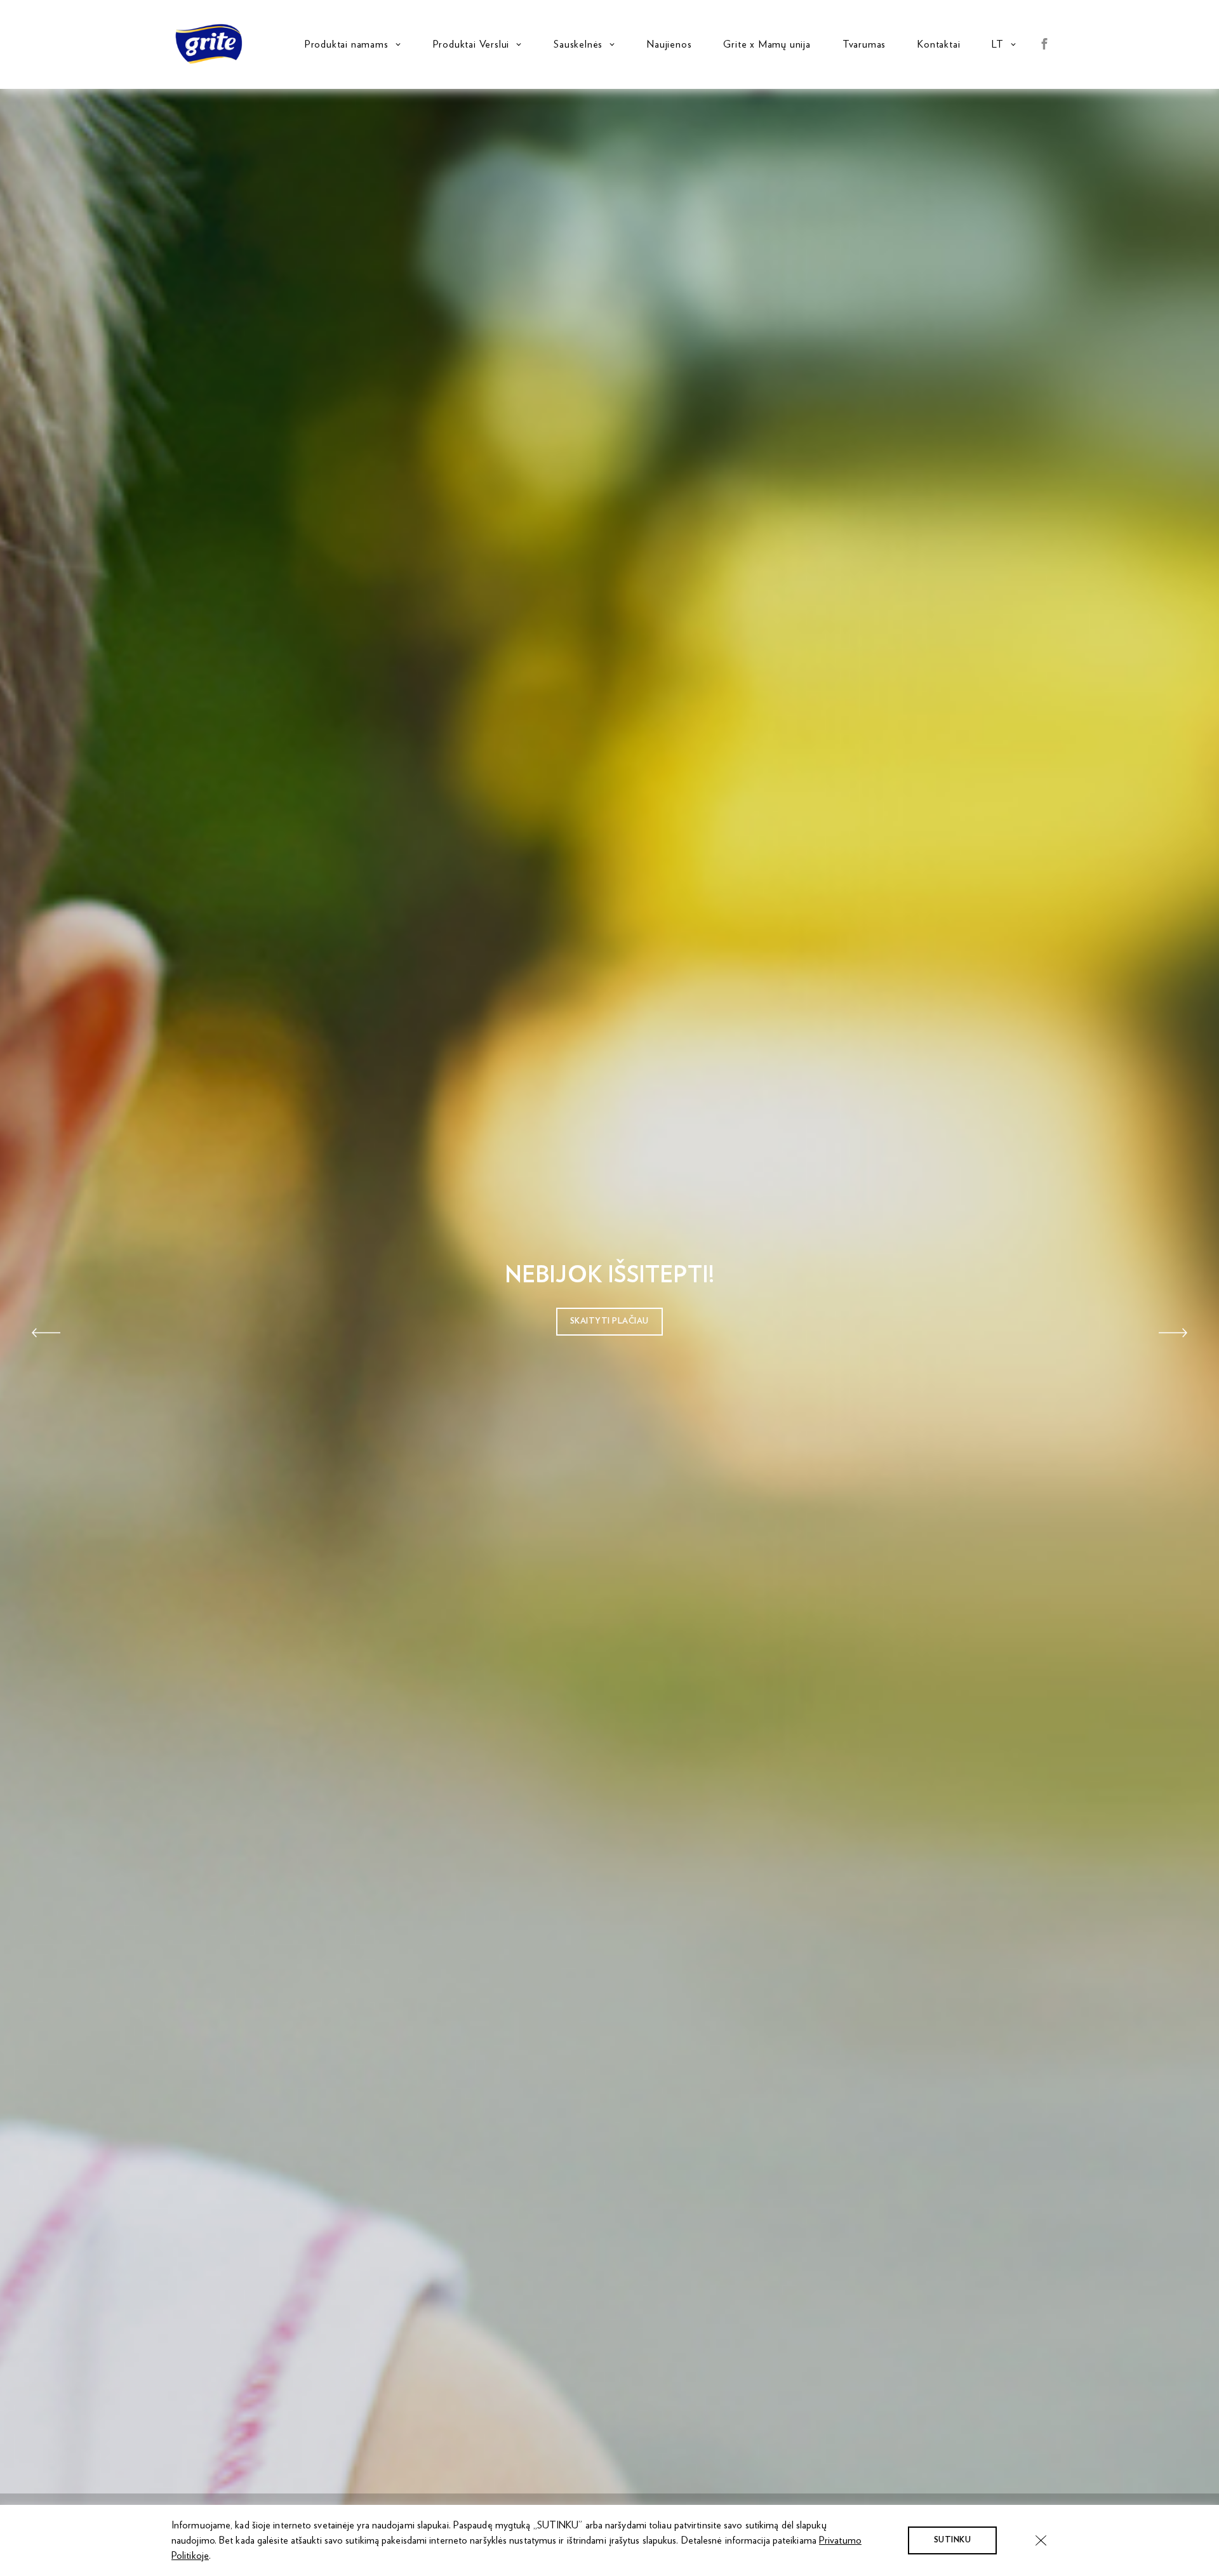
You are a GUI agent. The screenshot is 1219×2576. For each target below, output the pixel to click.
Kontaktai (939, 44)
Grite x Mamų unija (767, 44)
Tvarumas (864, 44)
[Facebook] (1044, 45)
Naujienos (669, 44)
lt (998, 44)
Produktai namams (347, 44)
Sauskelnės (578, 44)
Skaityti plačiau (609, 1321)
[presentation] (46, 1332)
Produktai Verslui (471, 44)
